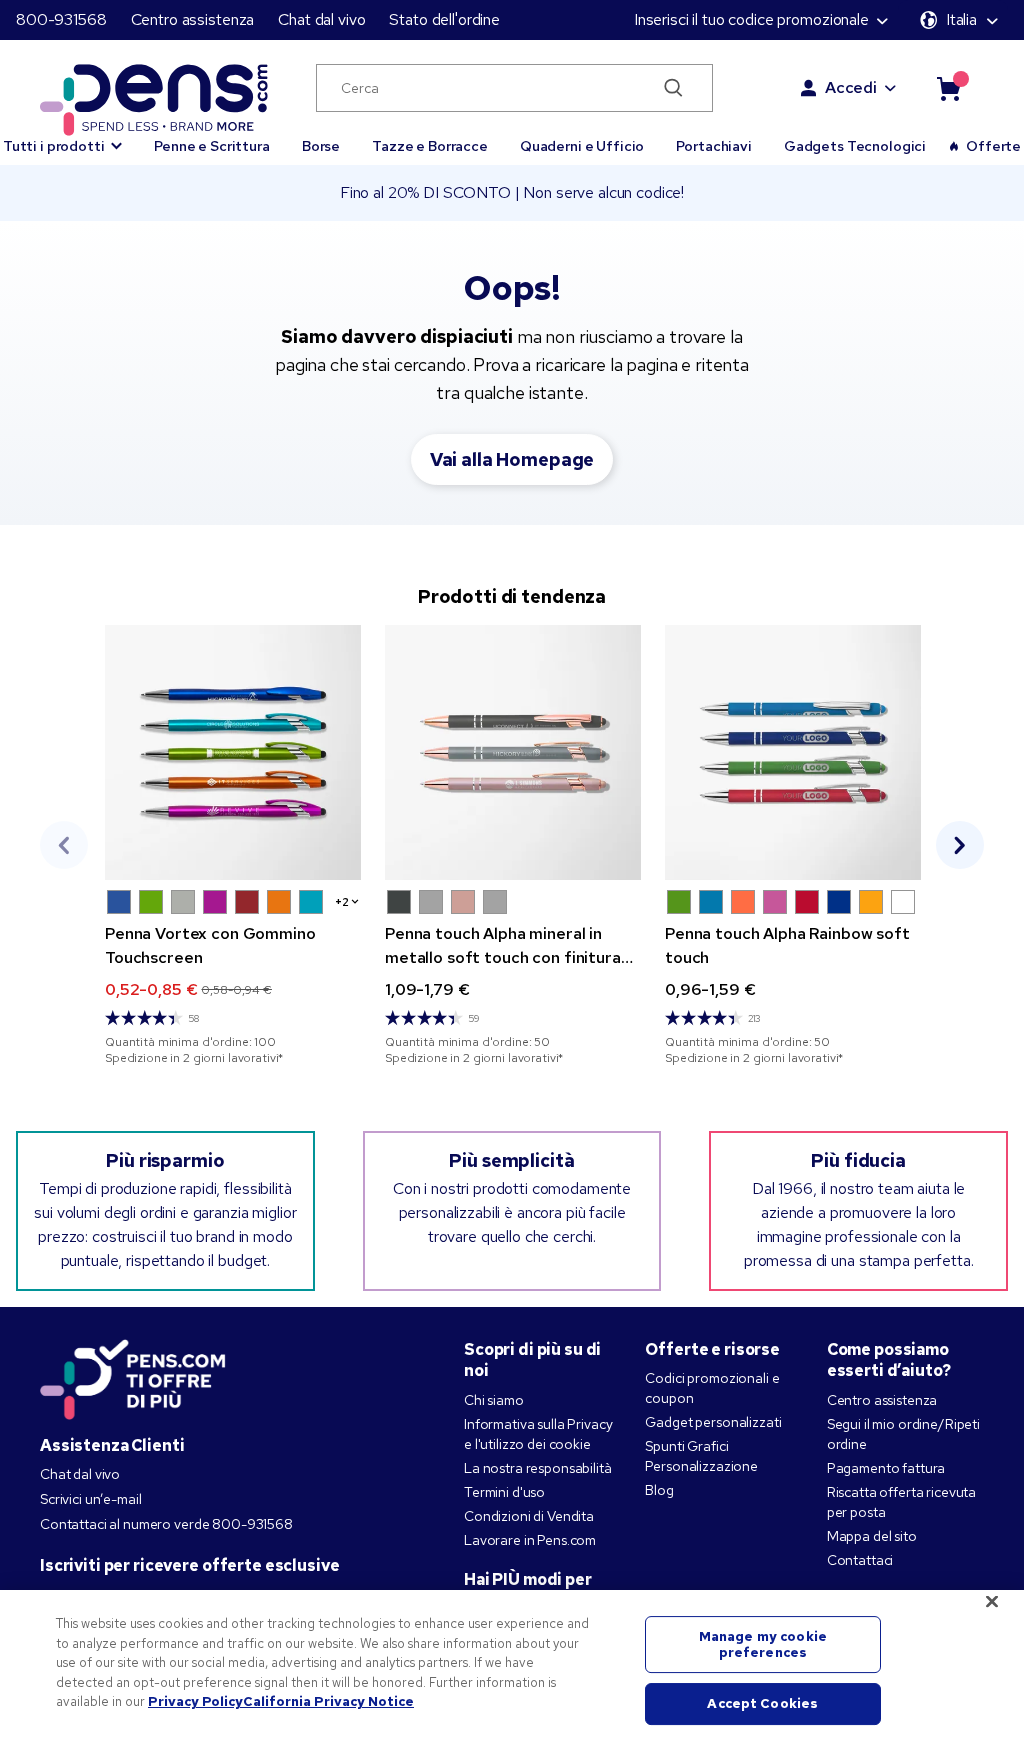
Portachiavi (713, 146)
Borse (321, 146)
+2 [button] (342, 902)
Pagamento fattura (886, 1468)
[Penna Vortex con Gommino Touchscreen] (233, 752)
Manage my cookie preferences (763, 1644)
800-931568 (61, 19)
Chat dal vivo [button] (321, 19)
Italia (961, 19)
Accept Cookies (762, 1704)
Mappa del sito (872, 1536)
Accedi (851, 87)
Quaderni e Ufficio (582, 146)
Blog (659, 1490)
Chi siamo (494, 1400)
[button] (119, 902)
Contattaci (860, 1560)
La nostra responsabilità (538, 1468)
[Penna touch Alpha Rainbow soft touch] (793, 752)
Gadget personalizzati (713, 1422)
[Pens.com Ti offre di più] (133, 1375)
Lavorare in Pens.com (530, 1540)
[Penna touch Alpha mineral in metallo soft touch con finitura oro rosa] (513, 752)
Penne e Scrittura (212, 146)
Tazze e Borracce (430, 146)
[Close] (992, 1602)
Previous (64, 845)
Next (960, 845)
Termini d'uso (504, 1492)
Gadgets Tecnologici (855, 146)
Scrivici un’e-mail (90, 1499)
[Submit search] (673, 88)
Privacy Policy (195, 1701)
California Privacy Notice (328, 1701)
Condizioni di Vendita (529, 1516)
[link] (233, 845)
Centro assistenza (193, 19)
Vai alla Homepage (512, 459)
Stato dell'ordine (444, 19)
